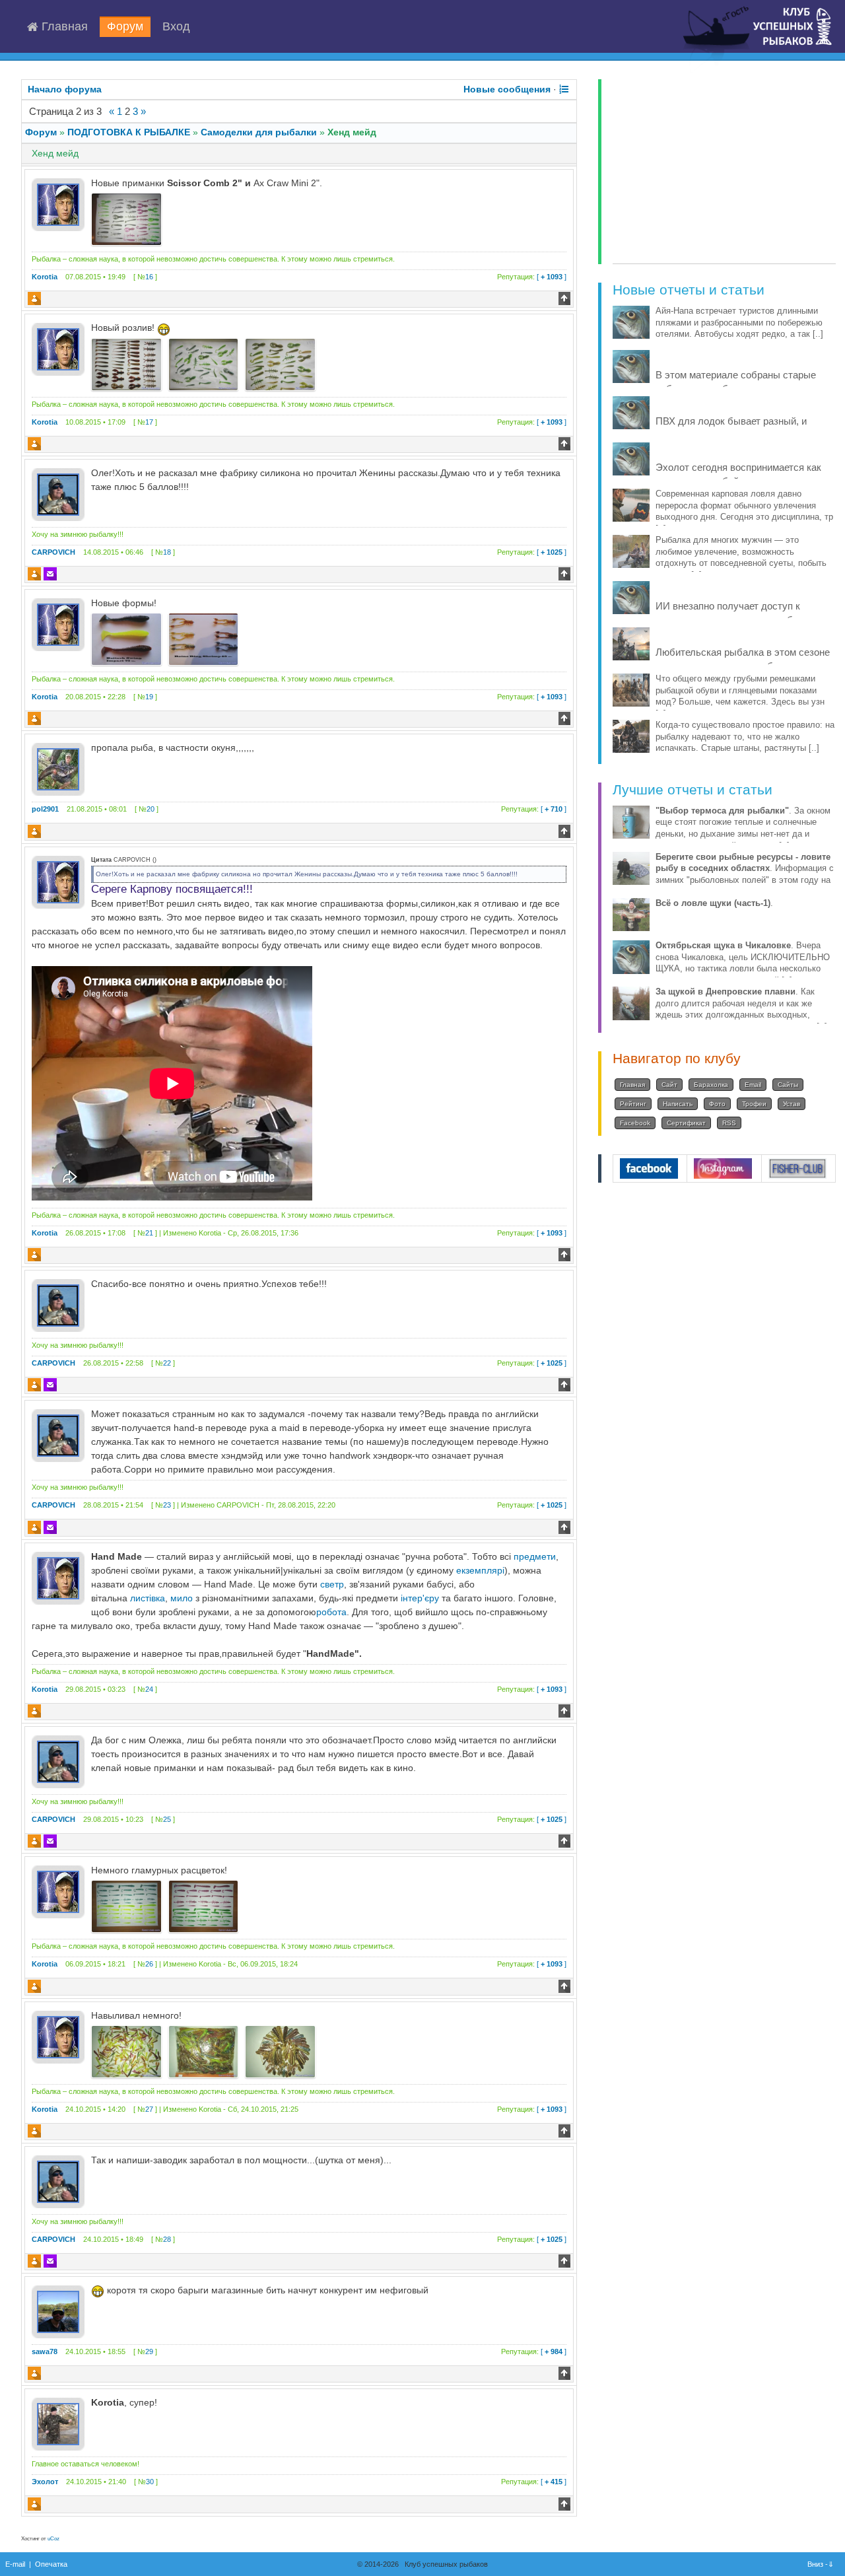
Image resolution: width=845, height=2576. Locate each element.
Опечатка (51, 2564)
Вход (176, 27)
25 (167, 1819)
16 (149, 277)
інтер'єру (420, 1598)
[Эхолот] (58, 2423)
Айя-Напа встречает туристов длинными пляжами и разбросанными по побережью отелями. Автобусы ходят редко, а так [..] (739, 323)
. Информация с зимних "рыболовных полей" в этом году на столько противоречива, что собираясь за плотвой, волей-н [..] (745, 881)
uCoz (53, 2539)
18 (167, 552)
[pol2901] (58, 769)
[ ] (532, 277)
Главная (63, 27)
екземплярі (480, 1570)
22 (167, 1363)
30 (150, 2482)
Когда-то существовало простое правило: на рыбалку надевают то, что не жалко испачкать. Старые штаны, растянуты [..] (745, 737)
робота (331, 1612)
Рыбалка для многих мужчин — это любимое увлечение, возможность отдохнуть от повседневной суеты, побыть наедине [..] (741, 558)
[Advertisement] (724, 172)
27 (149, 2109)
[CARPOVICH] (58, 494)
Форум (125, 27)
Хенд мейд (352, 132)
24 (149, 1689)
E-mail (15, 2564)
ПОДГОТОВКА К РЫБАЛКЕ (129, 132)
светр (332, 1584)
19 (149, 697)
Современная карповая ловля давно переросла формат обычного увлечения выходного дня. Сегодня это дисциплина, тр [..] (744, 511)
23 (167, 1505)
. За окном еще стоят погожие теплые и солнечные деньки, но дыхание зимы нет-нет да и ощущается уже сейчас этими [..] (743, 828)
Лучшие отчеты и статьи (693, 789)
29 (149, 2351)
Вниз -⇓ (822, 2564)
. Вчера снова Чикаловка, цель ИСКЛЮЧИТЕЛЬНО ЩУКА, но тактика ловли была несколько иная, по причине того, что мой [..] (743, 963)
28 (167, 2239)
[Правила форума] (564, 89)
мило (182, 1598)
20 (151, 809)
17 (149, 422)
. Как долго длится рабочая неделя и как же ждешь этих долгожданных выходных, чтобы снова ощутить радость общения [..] (741, 1009)
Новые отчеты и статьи (689, 290)
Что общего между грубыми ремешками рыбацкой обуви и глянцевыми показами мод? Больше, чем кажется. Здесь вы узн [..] (740, 696)
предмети (535, 1556)
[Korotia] (58, 204)
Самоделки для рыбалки (259, 132)
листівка (148, 1598)
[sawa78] (58, 2311)
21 (149, 1233)
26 (149, 1964)
